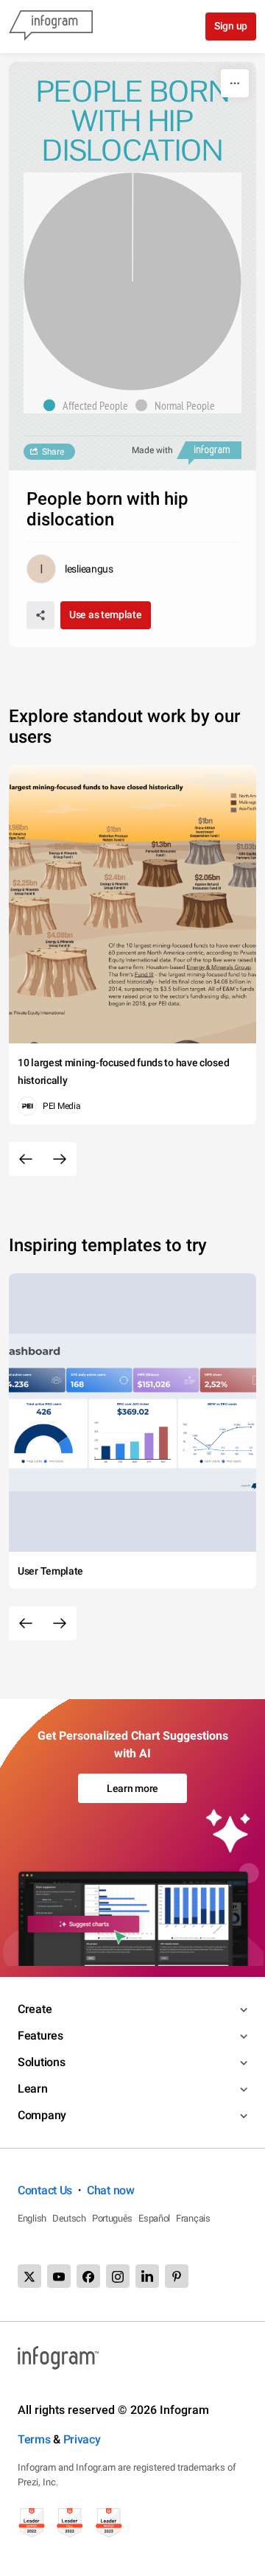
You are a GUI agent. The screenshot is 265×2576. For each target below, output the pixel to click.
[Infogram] (51, 27)
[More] (235, 83)
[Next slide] (60, 1159)
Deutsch (69, 2218)
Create (35, 2009)
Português (112, 2218)
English (32, 2218)
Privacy (82, 2439)
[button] (89, 405)
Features (40, 2036)
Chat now (111, 2190)
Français (193, 2218)
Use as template (106, 615)
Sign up (231, 26)
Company (42, 2115)
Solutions (41, 2062)
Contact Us (45, 2190)
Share (53, 452)
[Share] (40, 615)
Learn (33, 2089)
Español (154, 2218)
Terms (34, 2439)
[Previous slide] (26, 1159)
